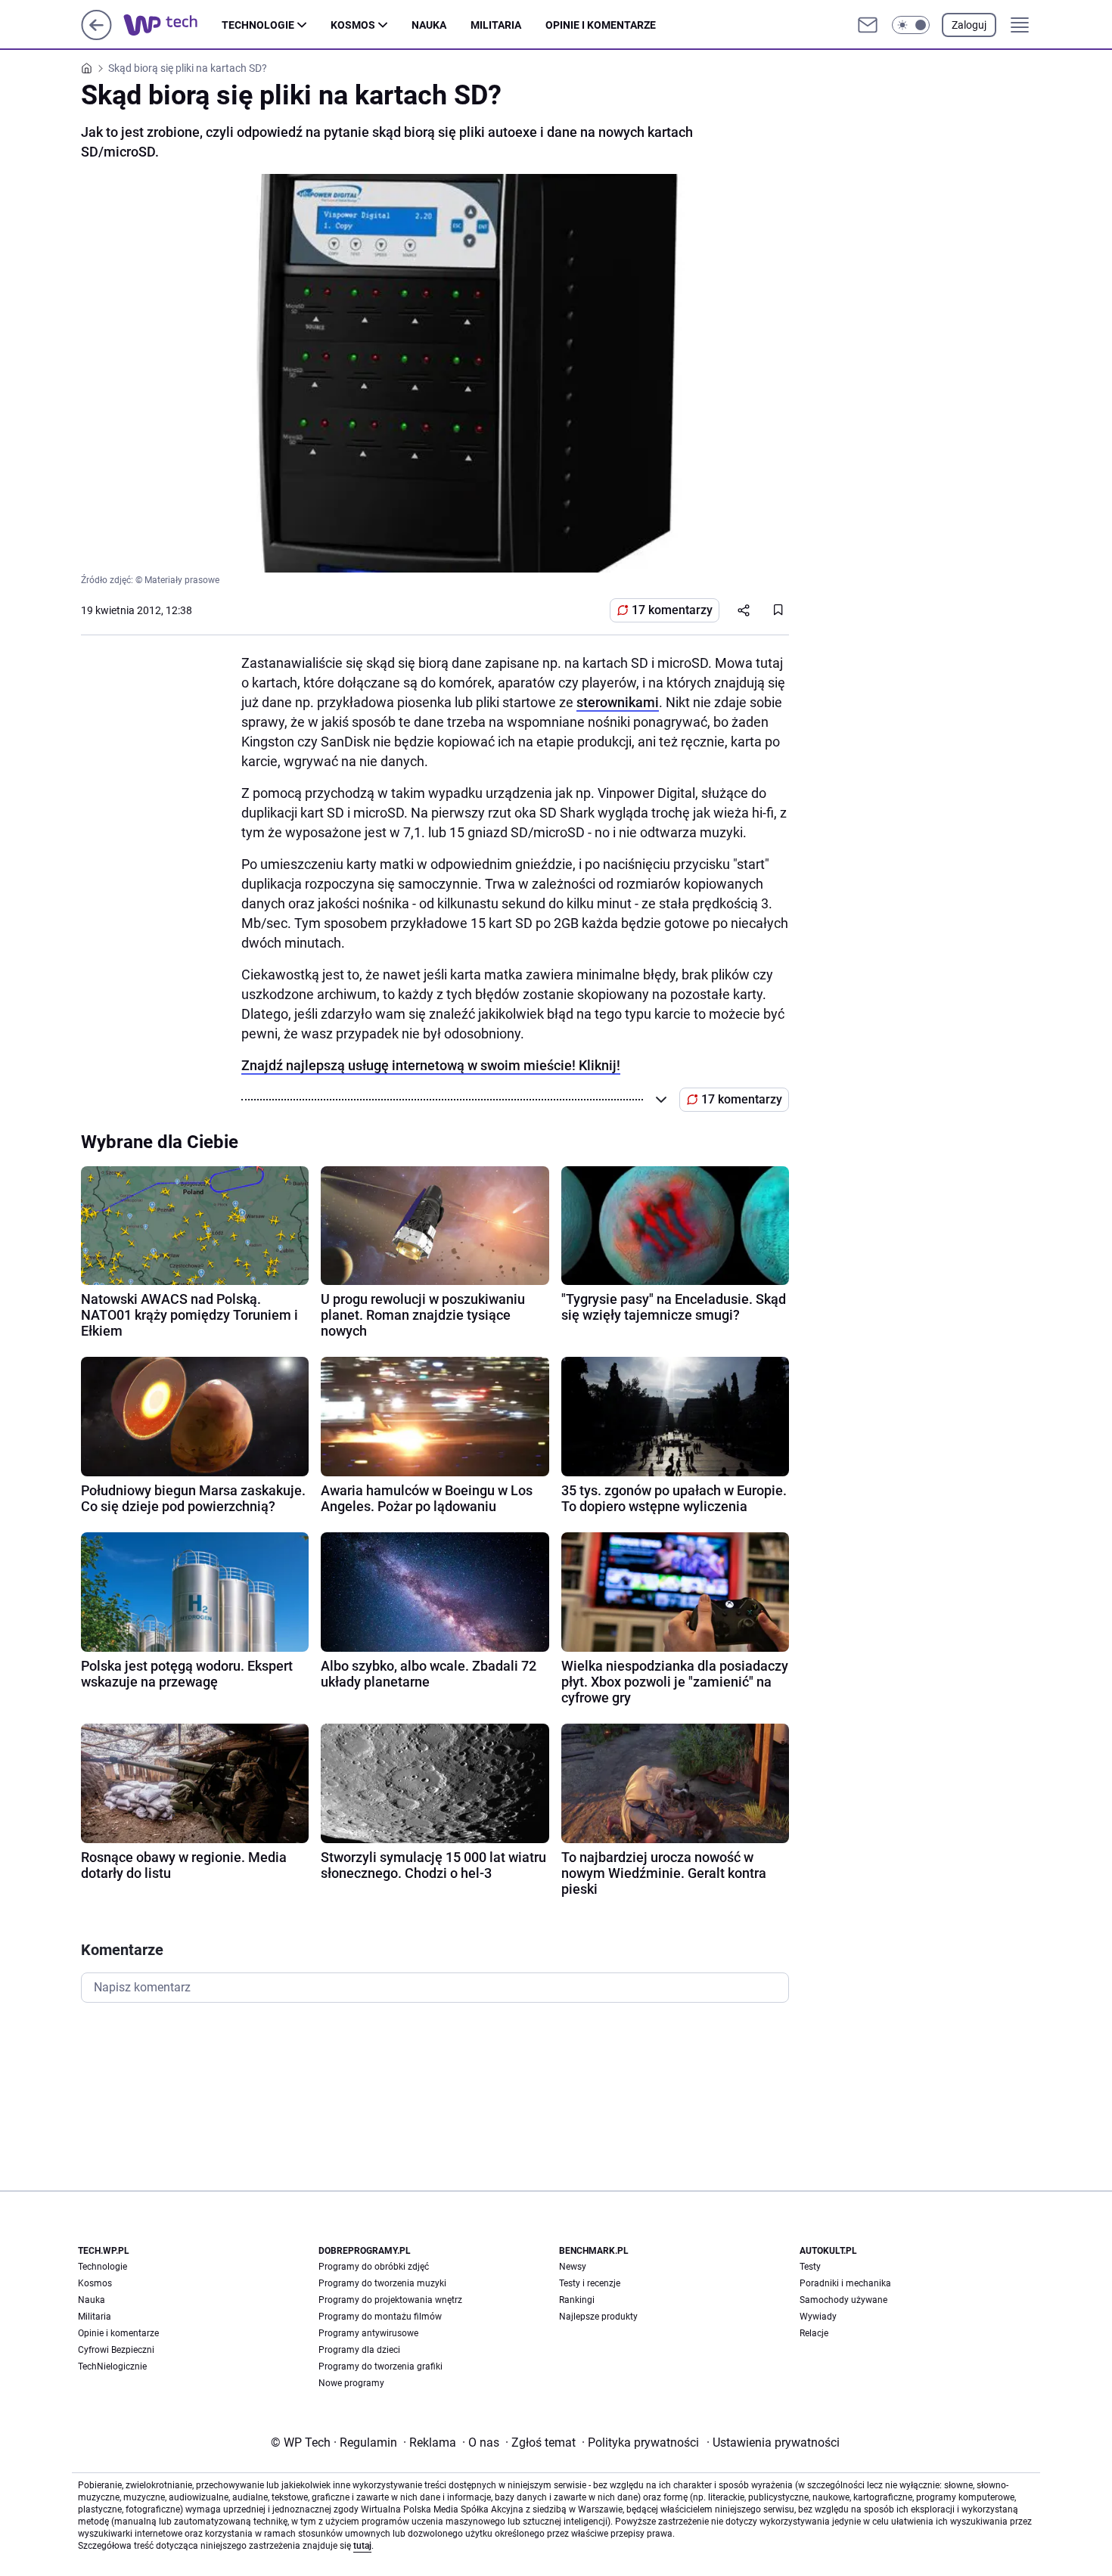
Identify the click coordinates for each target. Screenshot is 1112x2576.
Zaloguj (969, 25)
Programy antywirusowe (368, 2333)
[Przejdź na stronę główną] (96, 36)
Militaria (496, 25)
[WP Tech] (172, 25)
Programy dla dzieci (359, 2350)
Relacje (814, 2333)
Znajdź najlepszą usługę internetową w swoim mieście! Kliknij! (431, 1065)
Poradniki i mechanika (845, 2283)
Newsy (573, 2267)
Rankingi (577, 2300)
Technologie (258, 25)
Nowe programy (351, 2383)
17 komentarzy (672, 610)
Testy (810, 2267)
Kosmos (353, 25)
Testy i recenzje (590, 2283)
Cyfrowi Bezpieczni (116, 2350)
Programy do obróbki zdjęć (374, 2267)
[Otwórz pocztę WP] (868, 25)
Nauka (429, 25)
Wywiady (818, 2317)
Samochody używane (843, 2300)
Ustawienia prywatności (773, 2443)
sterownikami (618, 702)
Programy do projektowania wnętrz (390, 2300)
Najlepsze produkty (598, 2317)
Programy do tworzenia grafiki (381, 2367)
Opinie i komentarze (601, 25)
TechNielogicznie (112, 2367)
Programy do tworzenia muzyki (382, 2283)
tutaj (362, 2546)
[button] (911, 25)
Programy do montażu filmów (380, 2317)
